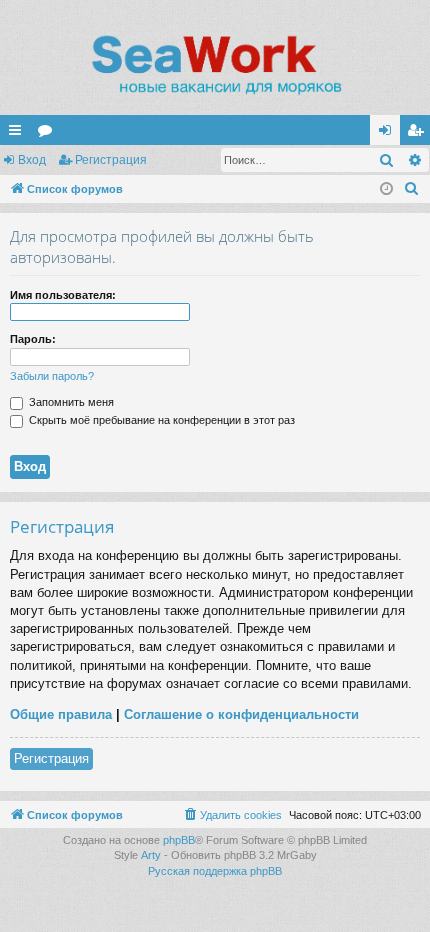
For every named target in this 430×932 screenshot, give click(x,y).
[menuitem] (412, 189)
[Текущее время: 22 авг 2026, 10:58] (386, 189)
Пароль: (33, 339)
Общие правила (61, 714)
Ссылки (19, 134)
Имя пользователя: (63, 295)
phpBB (179, 840)
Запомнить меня (70, 402)
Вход (32, 160)
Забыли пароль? (52, 376)
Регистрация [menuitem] (419, 134)
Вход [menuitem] (389, 134)
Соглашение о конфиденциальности (241, 714)
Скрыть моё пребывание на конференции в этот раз (160, 420)
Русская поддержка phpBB (215, 871)
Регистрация (111, 160)
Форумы (49, 134)
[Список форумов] (215, 65)
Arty (151, 855)
